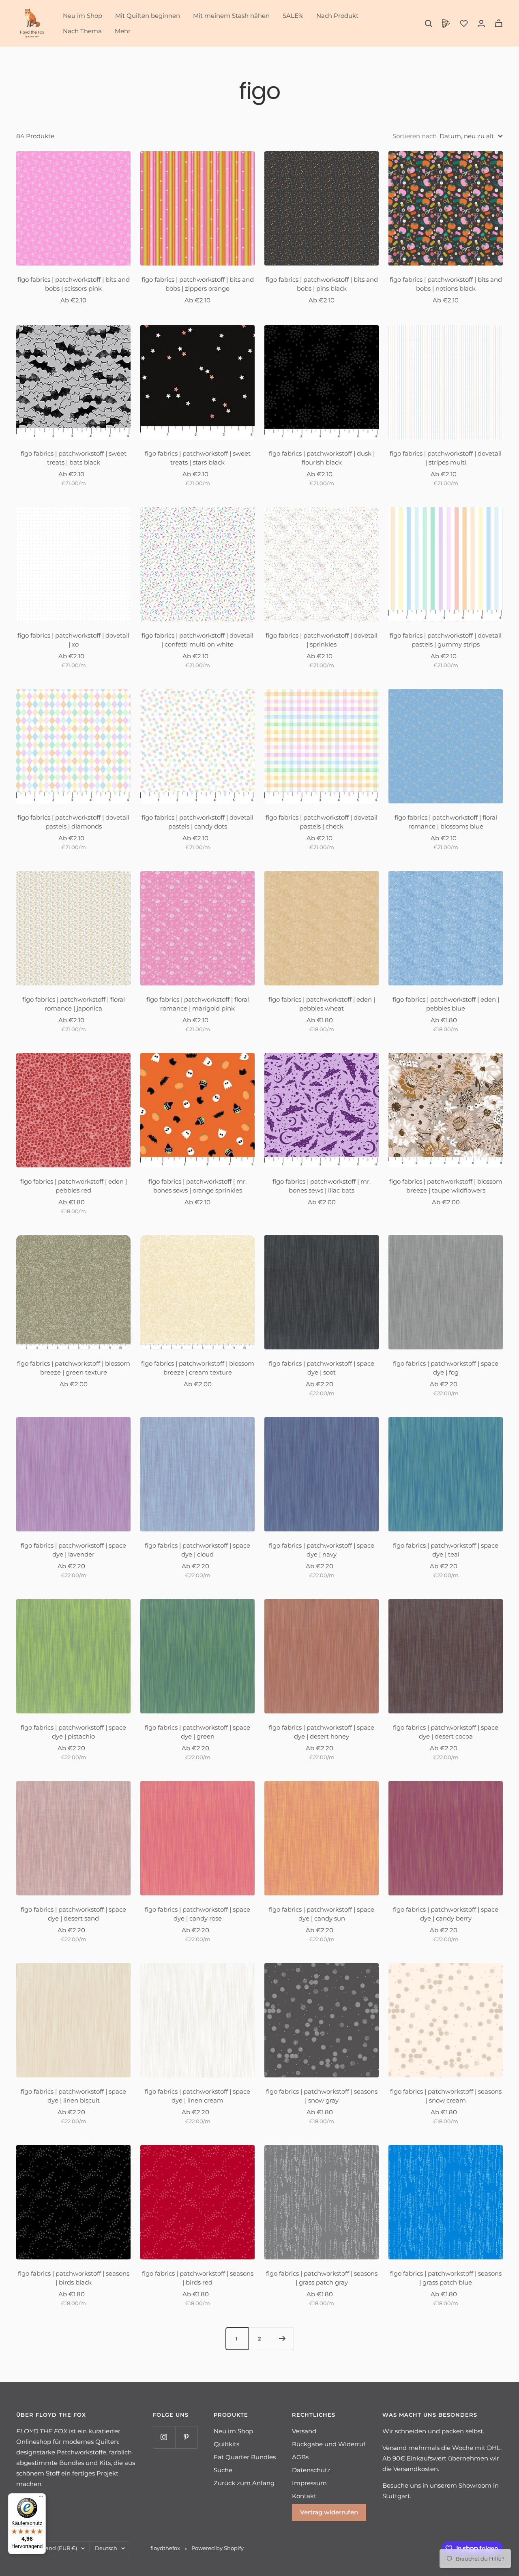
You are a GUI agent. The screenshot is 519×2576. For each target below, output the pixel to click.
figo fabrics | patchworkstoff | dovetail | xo (73, 640)
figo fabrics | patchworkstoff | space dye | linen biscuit (73, 2096)
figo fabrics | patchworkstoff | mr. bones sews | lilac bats (322, 1186)
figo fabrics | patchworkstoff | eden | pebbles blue (446, 1004)
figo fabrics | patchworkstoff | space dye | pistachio (73, 1732)
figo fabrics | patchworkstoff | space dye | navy (322, 1550)
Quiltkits (226, 2444)
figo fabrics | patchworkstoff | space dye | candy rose (197, 1914)
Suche (223, 2470)
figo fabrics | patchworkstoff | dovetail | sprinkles (322, 640)
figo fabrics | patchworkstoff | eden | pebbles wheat (322, 1004)
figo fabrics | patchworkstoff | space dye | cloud (197, 1550)
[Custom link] (446, 24)
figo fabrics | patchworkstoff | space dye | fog (446, 1368)
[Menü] (41, 2498)
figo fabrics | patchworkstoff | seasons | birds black (74, 2278)
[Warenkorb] (499, 23)
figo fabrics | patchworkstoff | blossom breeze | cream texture (198, 1368)
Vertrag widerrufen (329, 2512)
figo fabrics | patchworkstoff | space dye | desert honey (322, 1732)
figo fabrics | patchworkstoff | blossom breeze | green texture (74, 1368)
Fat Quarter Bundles (245, 2457)
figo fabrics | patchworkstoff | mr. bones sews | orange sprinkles (197, 1186)
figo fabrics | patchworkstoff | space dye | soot (322, 1368)
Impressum (309, 2483)
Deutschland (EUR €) (49, 2548)
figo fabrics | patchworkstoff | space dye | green (197, 1732)
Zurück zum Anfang (244, 2483)
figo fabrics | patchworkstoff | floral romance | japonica (74, 1004)
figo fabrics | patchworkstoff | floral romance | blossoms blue (446, 822)
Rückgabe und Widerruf (329, 2444)
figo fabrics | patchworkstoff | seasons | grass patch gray (322, 2278)
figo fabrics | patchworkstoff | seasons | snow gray (322, 2096)
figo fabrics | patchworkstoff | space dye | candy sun (322, 1914)
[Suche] (429, 24)
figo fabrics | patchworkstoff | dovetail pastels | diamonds (73, 822)
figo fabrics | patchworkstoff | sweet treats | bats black (74, 458)
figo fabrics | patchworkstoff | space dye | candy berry (446, 1914)
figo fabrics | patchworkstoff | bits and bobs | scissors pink (74, 284)
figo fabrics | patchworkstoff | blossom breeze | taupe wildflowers (446, 1186)
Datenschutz (311, 2470)
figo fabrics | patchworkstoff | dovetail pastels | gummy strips (446, 640)
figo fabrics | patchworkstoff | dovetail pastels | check (322, 822)
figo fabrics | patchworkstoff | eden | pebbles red (74, 1186)
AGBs (300, 2457)
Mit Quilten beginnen (148, 16)
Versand (304, 2431)
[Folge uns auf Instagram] (164, 2437)
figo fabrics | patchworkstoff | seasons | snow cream (446, 2096)
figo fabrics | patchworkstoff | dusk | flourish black (322, 458)
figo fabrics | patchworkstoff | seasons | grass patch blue (446, 2278)
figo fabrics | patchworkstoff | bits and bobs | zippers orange (198, 284)
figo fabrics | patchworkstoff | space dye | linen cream (197, 2096)
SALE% (293, 16)
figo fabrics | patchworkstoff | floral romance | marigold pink (198, 1004)
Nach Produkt (337, 16)
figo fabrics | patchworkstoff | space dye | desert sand (73, 1914)
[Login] (481, 23)
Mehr (123, 31)
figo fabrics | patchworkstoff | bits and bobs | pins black (322, 284)
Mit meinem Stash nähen (231, 16)
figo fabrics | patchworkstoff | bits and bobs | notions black (446, 284)
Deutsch (106, 2548)
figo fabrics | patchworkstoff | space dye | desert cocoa (446, 1732)
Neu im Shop (83, 16)
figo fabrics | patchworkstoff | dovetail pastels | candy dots (197, 822)
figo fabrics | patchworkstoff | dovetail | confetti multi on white (197, 640)
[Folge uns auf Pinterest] (186, 2437)
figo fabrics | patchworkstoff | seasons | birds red (198, 2278)
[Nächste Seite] (282, 2338)
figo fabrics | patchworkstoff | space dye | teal (446, 1550)
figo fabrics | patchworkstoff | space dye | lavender (73, 1550)
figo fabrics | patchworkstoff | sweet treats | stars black (198, 458)
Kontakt (304, 2496)
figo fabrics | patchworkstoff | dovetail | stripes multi (446, 458)
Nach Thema (82, 31)
